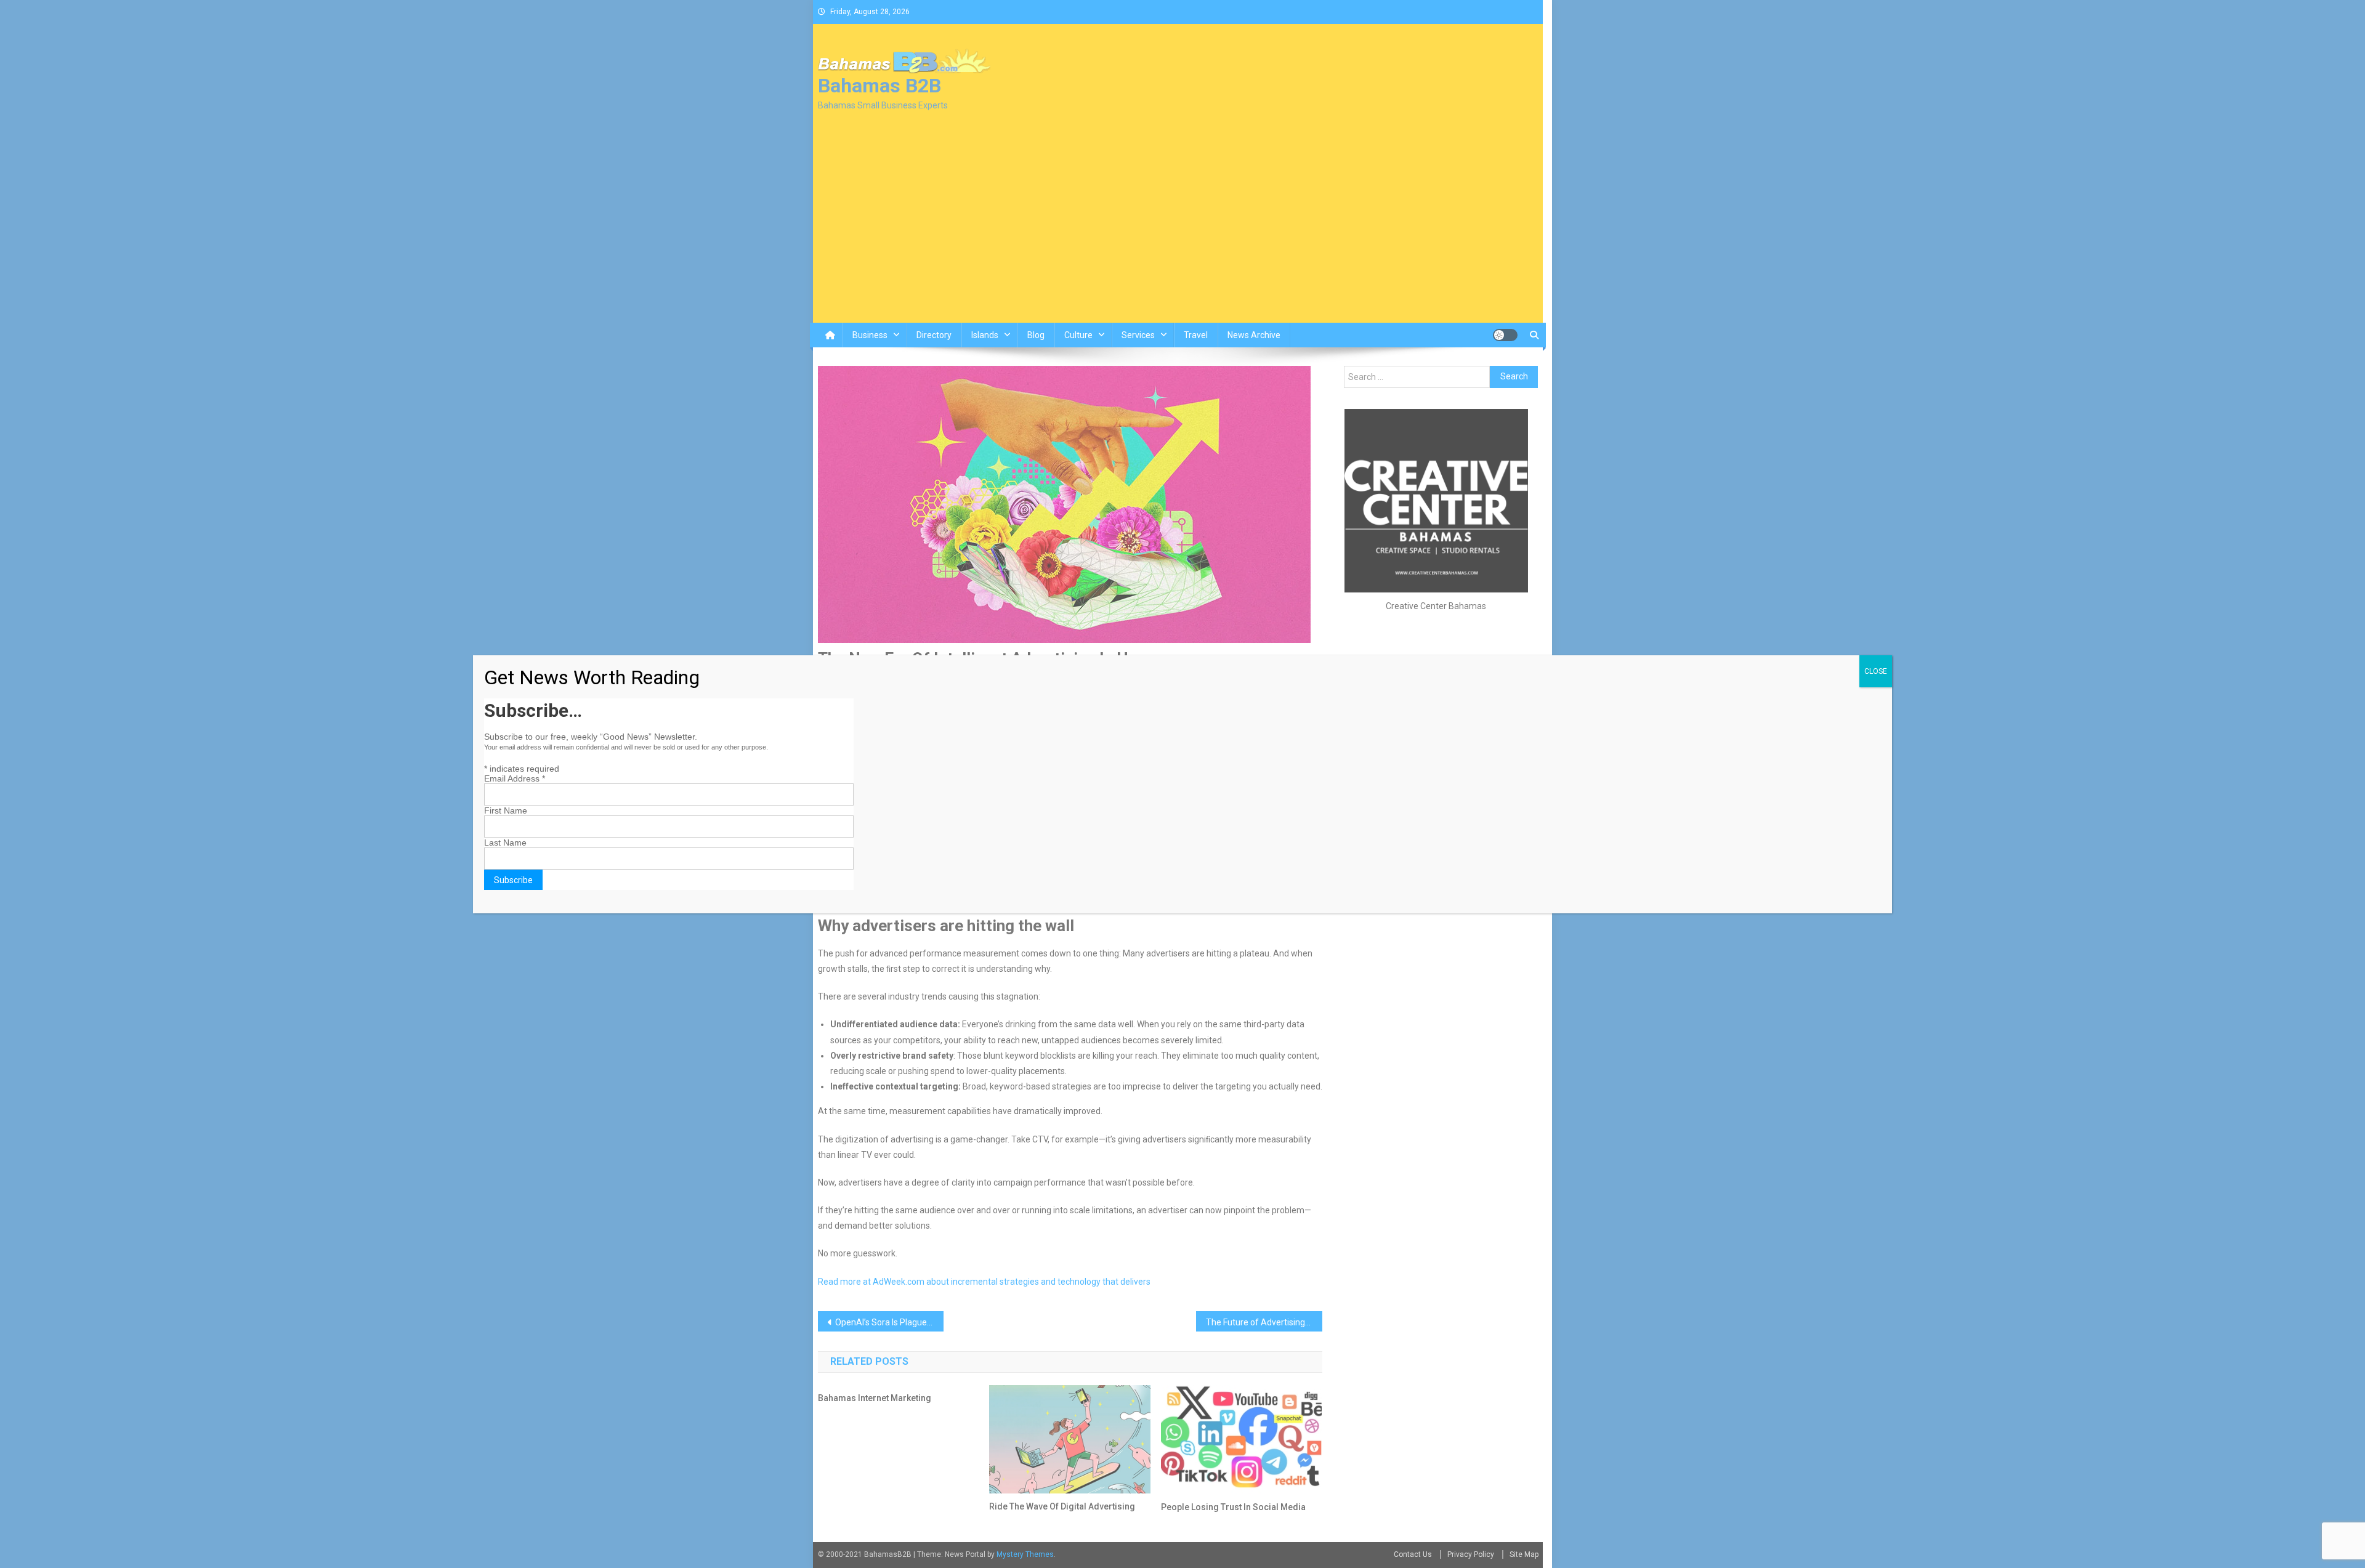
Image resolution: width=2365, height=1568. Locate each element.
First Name (506, 810)
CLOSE (1876, 671)
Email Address (515, 778)
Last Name (505, 843)
